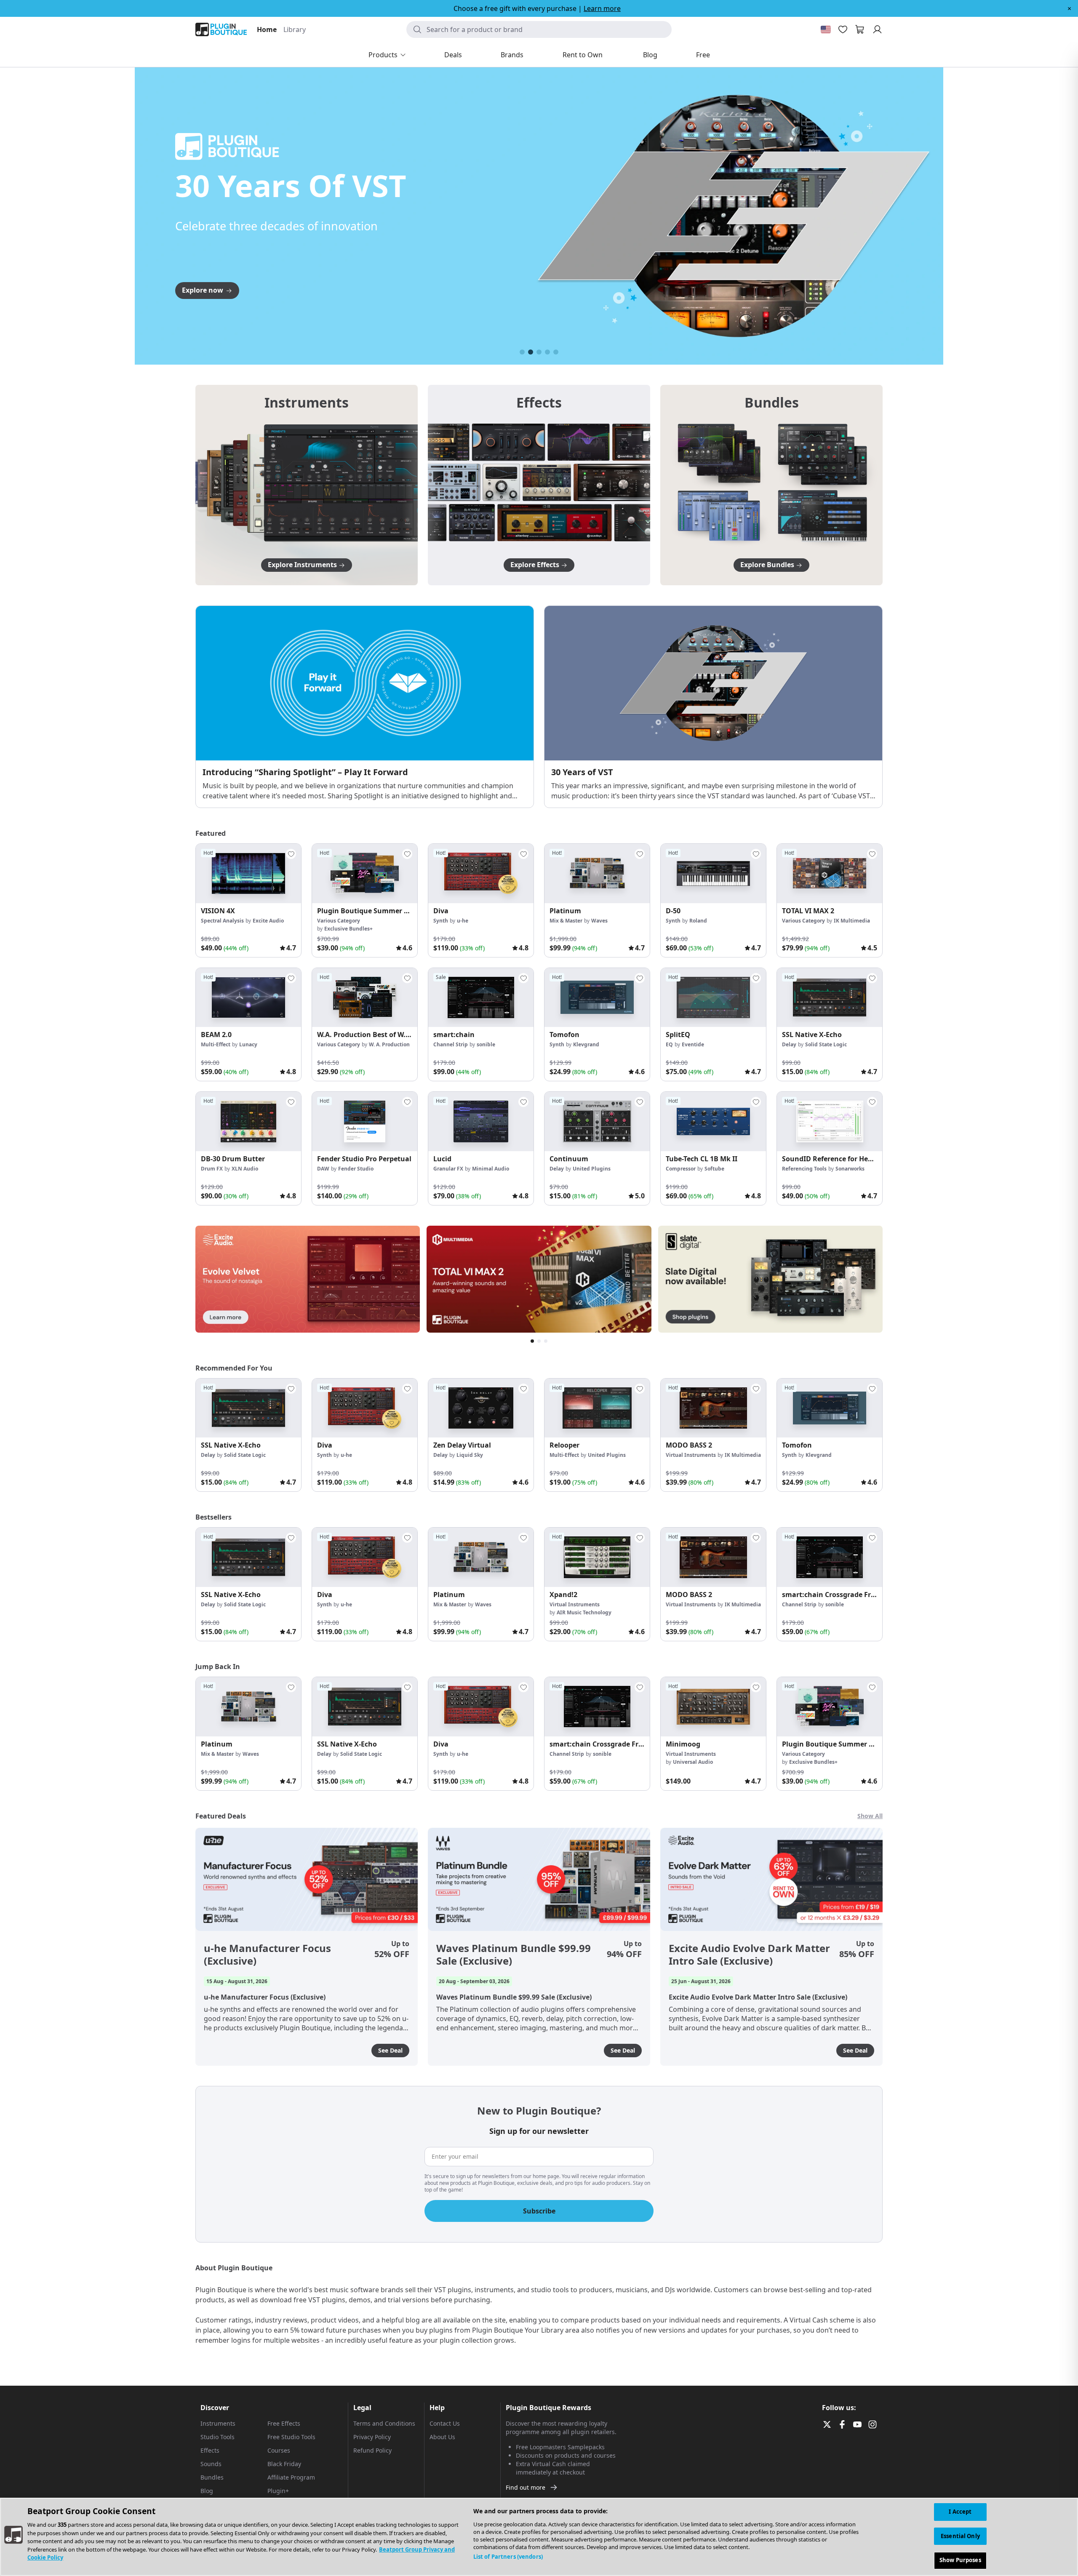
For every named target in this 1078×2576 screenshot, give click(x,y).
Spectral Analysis (222, 921)
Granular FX (448, 1169)
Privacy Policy (372, 2437)
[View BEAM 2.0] (248, 998)
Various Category (339, 921)
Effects (210, 2450)
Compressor (681, 1169)
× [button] (1069, 8)
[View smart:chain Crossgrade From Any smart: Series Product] (830, 1557)
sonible (486, 1044)
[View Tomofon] (597, 998)
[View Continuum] (597, 1121)
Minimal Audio (491, 1169)
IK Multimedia (852, 921)
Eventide (693, 1044)
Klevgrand (586, 1044)
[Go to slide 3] (539, 352)
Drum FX (212, 1169)
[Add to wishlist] (291, 854)
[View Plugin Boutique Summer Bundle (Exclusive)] (365, 873)
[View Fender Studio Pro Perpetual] (365, 1121)
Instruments (218, 2423)
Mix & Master (566, 921)
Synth (441, 921)
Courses (279, 2450)
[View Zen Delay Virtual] (481, 1408)
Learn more (602, 8)
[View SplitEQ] (713, 998)
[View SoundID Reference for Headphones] (830, 1121)
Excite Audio (268, 921)
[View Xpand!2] (597, 1557)
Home (267, 29)
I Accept (960, 2512)
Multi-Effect (216, 1044)
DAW (323, 1169)
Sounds (211, 2464)
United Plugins (592, 1169)
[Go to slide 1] (522, 352)
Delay (789, 1044)
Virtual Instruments (691, 1455)
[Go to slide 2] (531, 352)
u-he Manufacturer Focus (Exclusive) (267, 1955)
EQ (669, 1044)
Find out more (526, 2487)
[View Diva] (481, 873)
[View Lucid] (481, 1121)
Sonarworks (850, 1169)
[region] (539, 2537)
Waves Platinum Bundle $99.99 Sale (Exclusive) (514, 1955)
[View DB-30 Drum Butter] (248, 1121)
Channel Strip (451, 1044)
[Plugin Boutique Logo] (221, 29)
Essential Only (960, 2536)
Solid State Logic (826, 1044)
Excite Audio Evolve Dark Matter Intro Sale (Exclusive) (749, 1955)
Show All (870, 1816)
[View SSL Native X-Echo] (830, 998)
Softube (714, 1169)
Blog (207, 2491)
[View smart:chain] (481, 998)
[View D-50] (713, 873)
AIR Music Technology (584, 1612)
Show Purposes (960, 2560)
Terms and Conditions (384, 2423)
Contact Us (445, 2423)
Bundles (212, 2477)
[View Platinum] (597, 873)
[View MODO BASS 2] (713, 1408)
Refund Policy (372, 2450)
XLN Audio (245, 1169)
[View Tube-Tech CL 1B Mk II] (713, 1121)
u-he (463, 921)
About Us (442, 2437)
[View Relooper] (597, 1408)
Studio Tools (217, 2437)
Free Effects (284, 2423)
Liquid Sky (470, 1455)
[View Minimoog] (713, 1707)
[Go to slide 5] (556, 352)
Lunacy (248, 1044)
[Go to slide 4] (547, 352)
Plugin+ (278, 2491)
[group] (248, 900)
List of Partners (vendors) (508, 2557)
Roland (698, 921)
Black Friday (284, 2464)
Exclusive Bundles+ (348, 929)
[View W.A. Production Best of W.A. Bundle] (365, 998)
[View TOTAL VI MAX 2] (830, 873)
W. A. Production (389, 1044)
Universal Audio (693, 1762)
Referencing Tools (804, 1169)
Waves (599, 921)
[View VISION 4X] (248, 873)
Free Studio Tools (291, 2437)
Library (295, 29)
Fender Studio (356, 1169)
